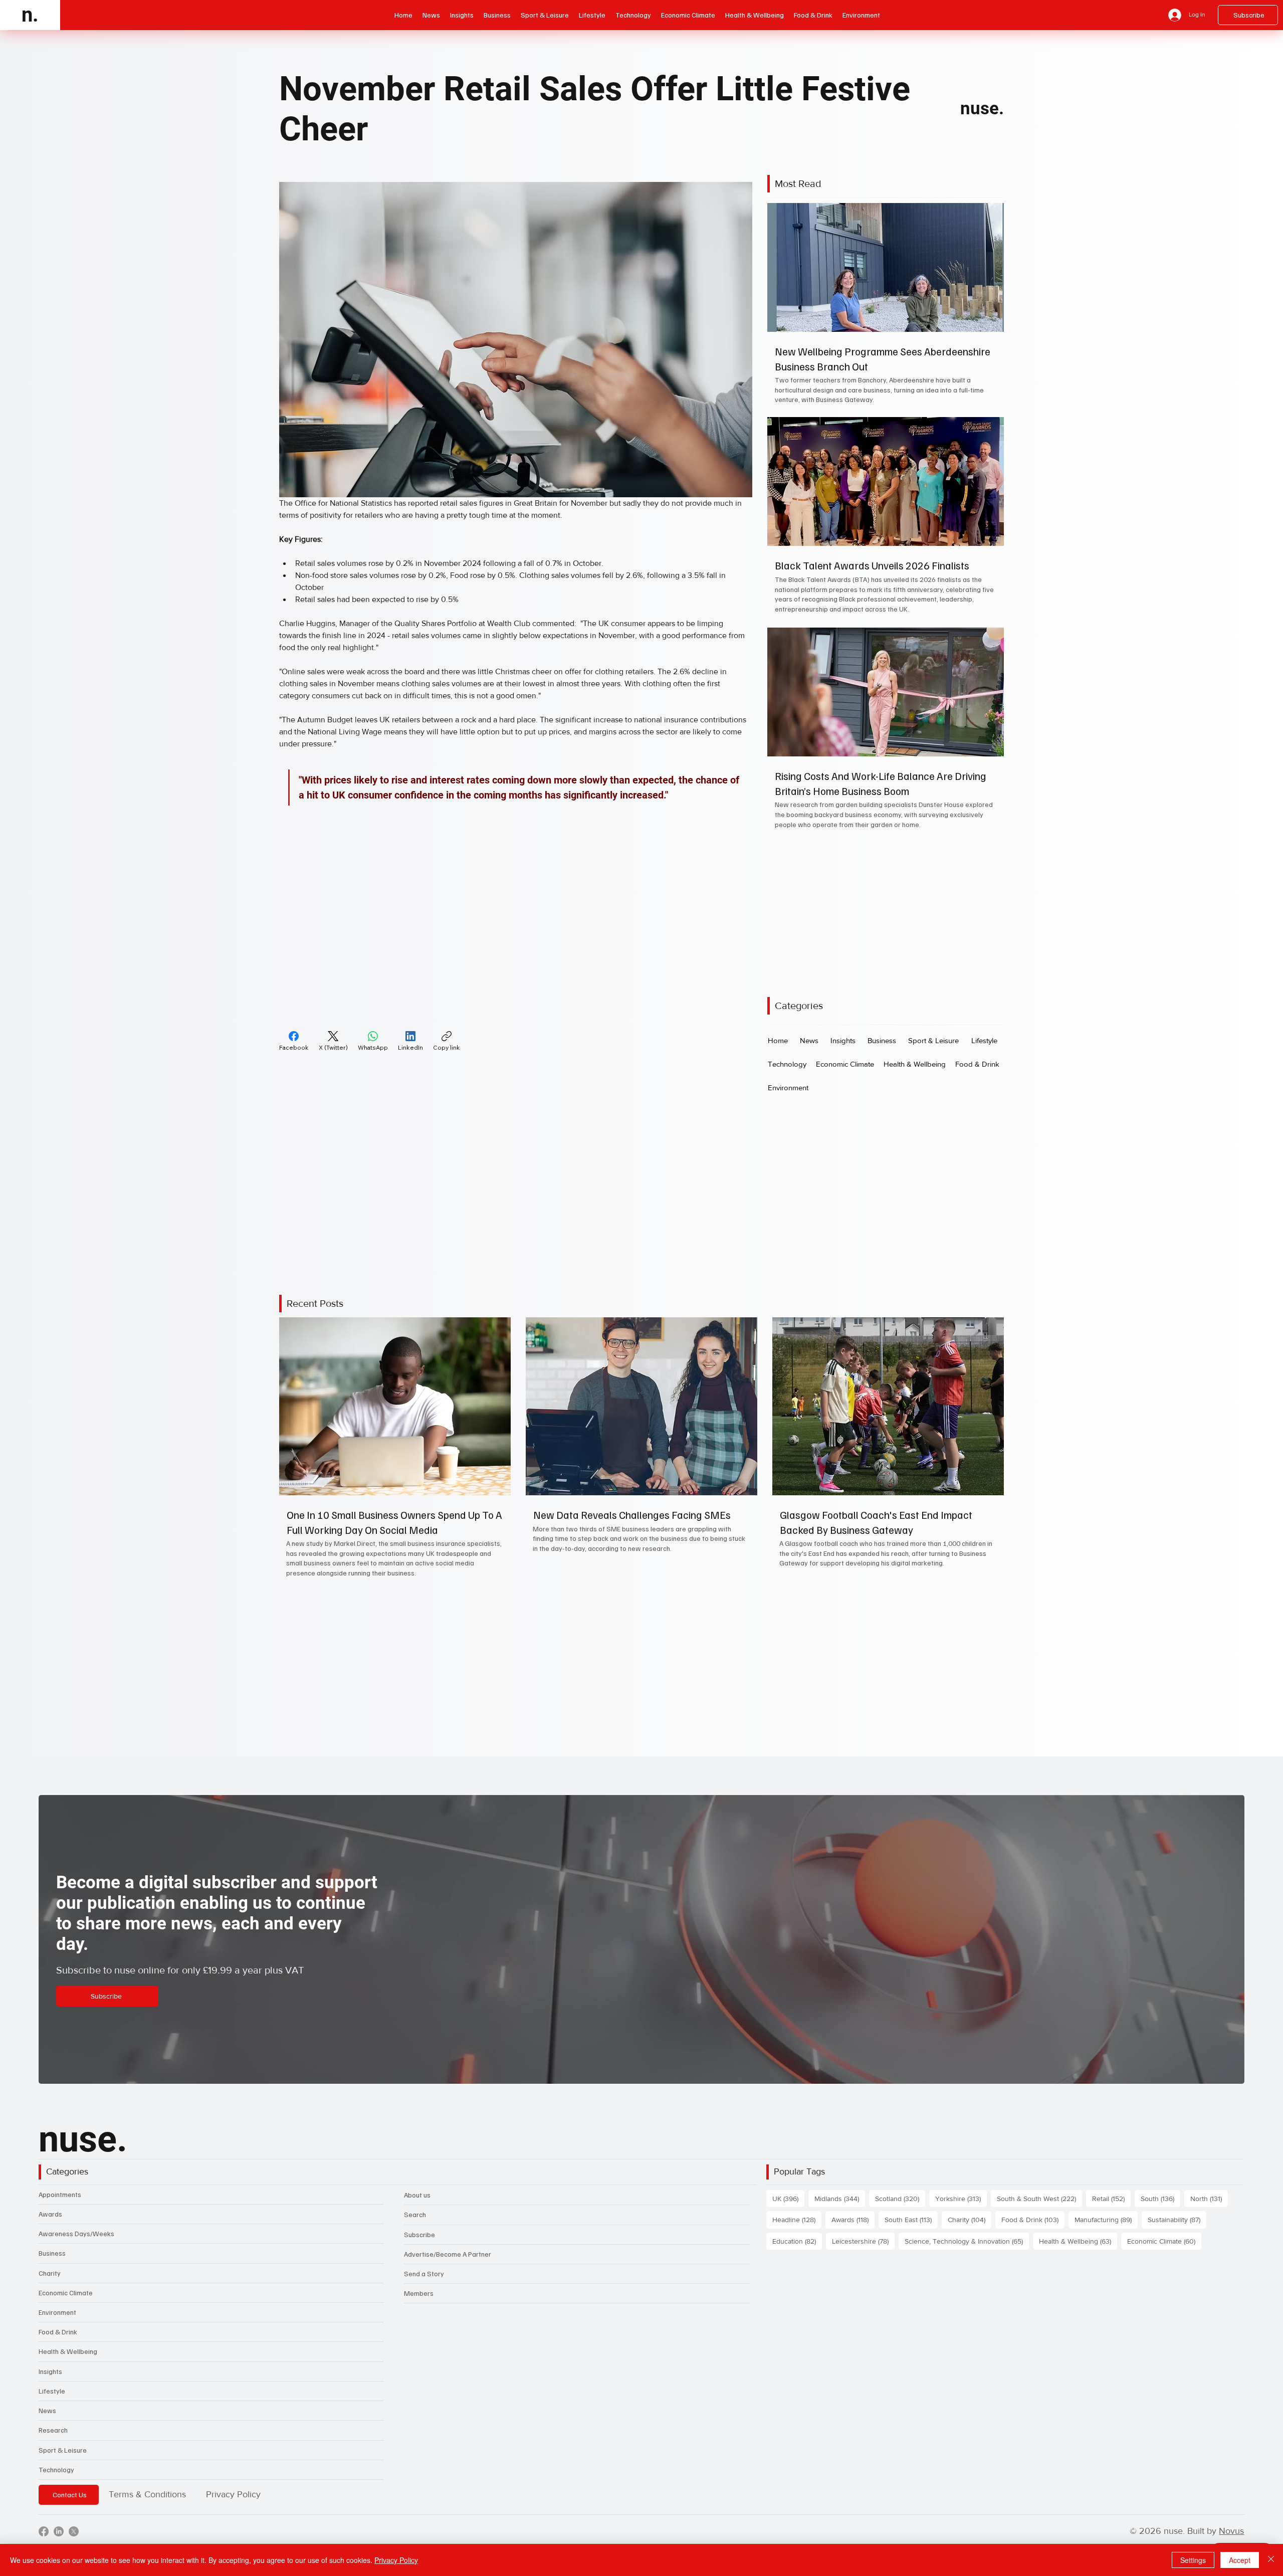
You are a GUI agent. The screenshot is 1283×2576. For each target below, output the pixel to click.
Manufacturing (1106, 2219)
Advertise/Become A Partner (448, 2254)
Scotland (900, 2198)
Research (53, 2430)
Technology (56, 2469)
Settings (1193, 2560)
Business (52, 2253)
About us (417, 2195)
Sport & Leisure (63, 2450)
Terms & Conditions (147, 2494)
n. (30, 15)
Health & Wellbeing (68, 2351)
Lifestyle (52, 2391)
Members (419, 2293)
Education (797, 2241)
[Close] (1271, 2560)
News (47, 2410)
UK (788, 2198)
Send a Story (424, 2273)
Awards (50, 2214)
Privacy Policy (233, 2494)
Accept (1240, 2560)
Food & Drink (58, 2332)
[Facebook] (44, 2531)
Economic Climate (66, 2293)
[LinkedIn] (59, 2531)
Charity (50, 2273)
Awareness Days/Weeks (76, 2233)
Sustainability (1177, 2219)
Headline (797, 2219)
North (1209, 2198)
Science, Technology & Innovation (967, 2241)
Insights (50, 2371)
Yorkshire (961, 2198)
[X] (74, 2531)
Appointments (60, 2194)
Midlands (840, 2198)
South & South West (1039, 2198)
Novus (1231, 2531)
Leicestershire (863, 2241)
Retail (1111, 2198)
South (1160, 2198)
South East (911, 2219)
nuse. (982, 109)
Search (415, 2214)
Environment (57, 2312)
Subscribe (419, 2234)
